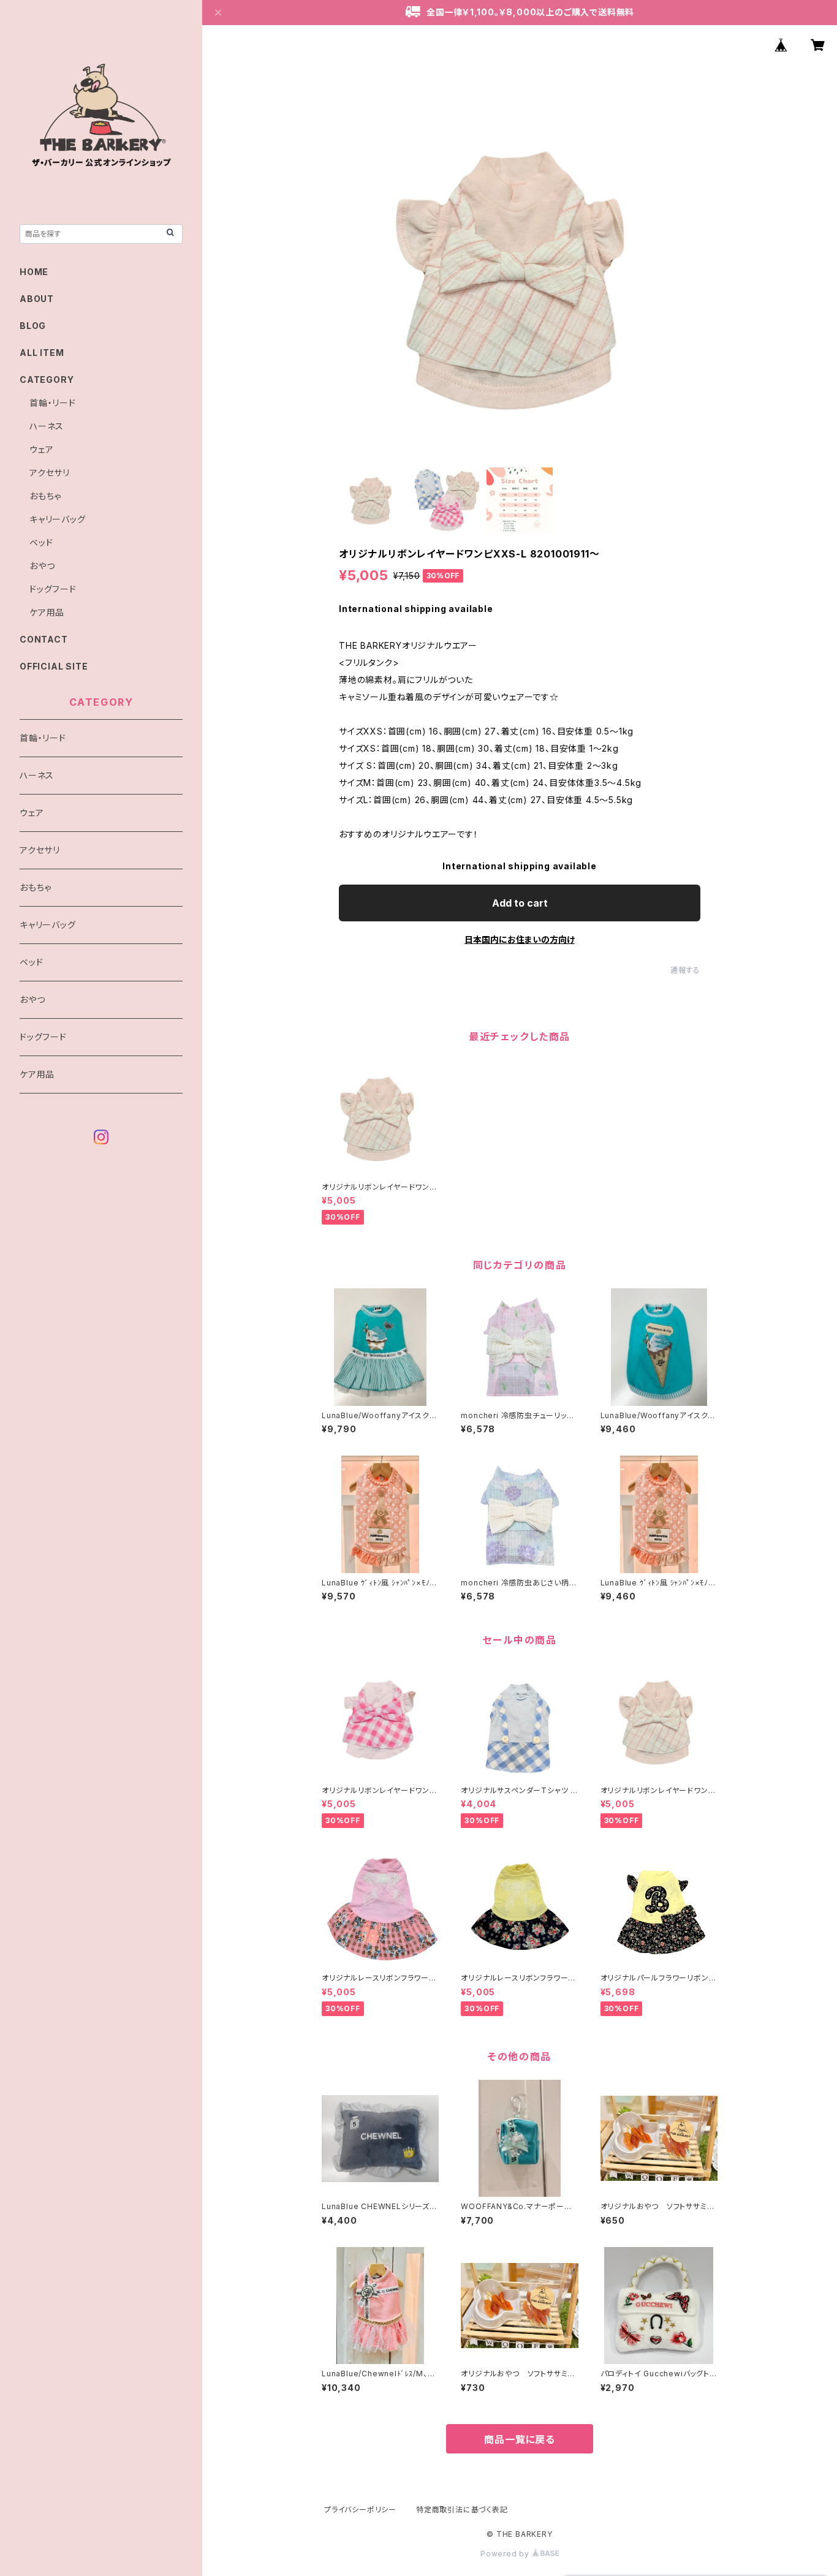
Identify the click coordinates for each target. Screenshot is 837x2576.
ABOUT (37, 299)
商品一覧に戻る (520, 2439)
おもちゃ (45, 496)
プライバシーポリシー (360, 2510)
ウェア (41, 449)
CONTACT (44, 639)
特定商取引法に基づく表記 (462, 2510)
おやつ (42, 566)
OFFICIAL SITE (54, 666)
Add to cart (520, 903)
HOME (34, 272)
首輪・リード (53, 403)
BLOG (33, 326)
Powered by (506, 2554)
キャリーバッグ (58, 519)
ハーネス (47, 426)
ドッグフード (53, 589)
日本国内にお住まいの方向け (520, 939)
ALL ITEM (42, 353)
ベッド (41, 542)
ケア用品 (47, 612)
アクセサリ (50, 473)
